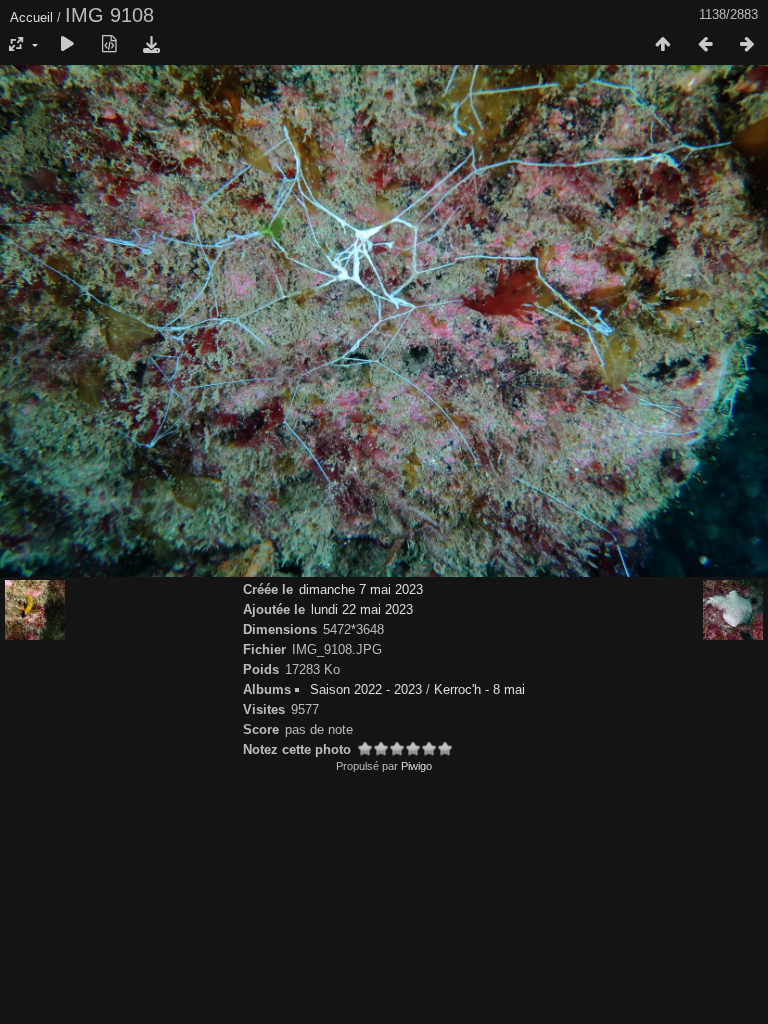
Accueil (31, 17)
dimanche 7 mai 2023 (361, 589)
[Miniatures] (663, 45)
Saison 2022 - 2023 (366, 689)
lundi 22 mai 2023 (362, 609)
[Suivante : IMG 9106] (747, 45)
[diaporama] (67, 45)
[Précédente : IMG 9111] (705, 45)
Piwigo (416, 766)
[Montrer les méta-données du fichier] (109, 45)
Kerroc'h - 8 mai (479, 689)
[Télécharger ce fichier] (151, 45)
